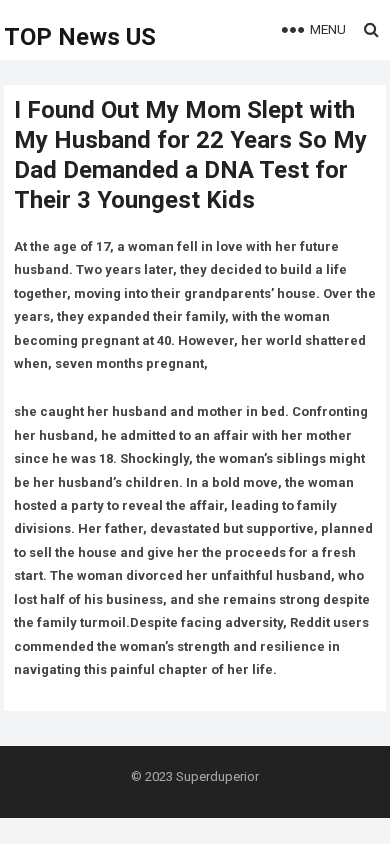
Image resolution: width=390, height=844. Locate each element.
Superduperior (217, 776)
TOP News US (80, 37)
